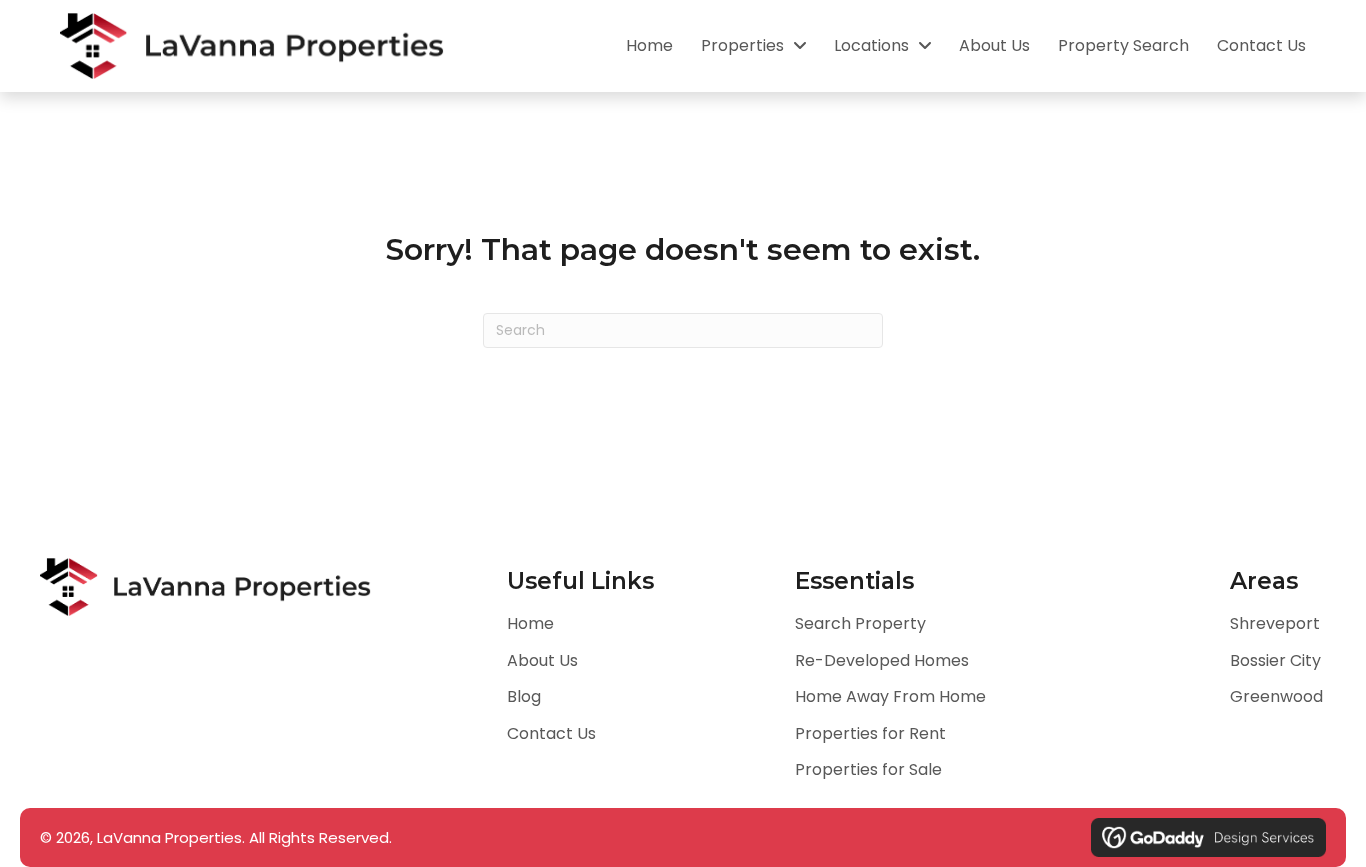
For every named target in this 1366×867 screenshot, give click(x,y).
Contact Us (551, 733)
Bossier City (1275, 660)
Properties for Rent (870, 733)
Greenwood (1276, 696)
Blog (524, 696)
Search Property (860, 623)
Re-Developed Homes (882, 660)
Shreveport (1275, 623)
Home (530, 623)
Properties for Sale (868, 769)
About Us (542, 660)
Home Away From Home (890, 696)
